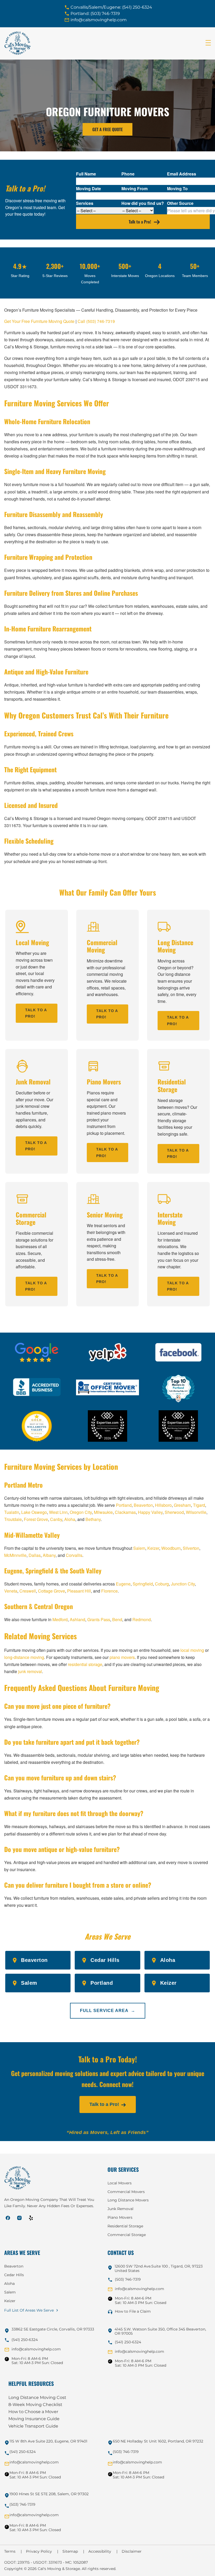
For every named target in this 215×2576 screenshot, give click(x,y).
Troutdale (13, 1519)
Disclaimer (132, 2551)
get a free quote (107, 129)
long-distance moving (24, 1657)
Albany (49, 1555)
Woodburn (171, 1548)
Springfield (143, 1584)
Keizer (153, 1548)
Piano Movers (120, 2217)
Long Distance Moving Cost (37, 2397)
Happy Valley (150, 1512)
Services (85, 203)
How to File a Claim (133, 2311)
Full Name (86, 174)
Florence (109, 1591)
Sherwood (174, 1512)
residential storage (85, 1664)
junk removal (30, 1671)
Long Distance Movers (128, 2200)
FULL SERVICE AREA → (108, 2011)
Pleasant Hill (79, 1591)
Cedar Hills (14, 2275)
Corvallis (74, 1555)
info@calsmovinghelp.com (99, 20)
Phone (128, 174)
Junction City (183, 1584)
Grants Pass (99, 1619)
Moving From (135, 188)
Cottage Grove (52, 1591)
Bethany (93, 1519)
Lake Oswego (34, 1512)
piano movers (122, 1657)
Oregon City (81, 1512)
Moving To (177, 188)
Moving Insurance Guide (34, 2419)
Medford (60, 1619)
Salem (139, 1548)
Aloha (70, 1519)
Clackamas (125, 1512)
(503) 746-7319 (128, 2279)
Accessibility (103, 2551)
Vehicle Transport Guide (33, 2426)
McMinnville (15, 1555)
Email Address (182, 174)
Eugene (123, 1584)
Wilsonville (196, 1512)
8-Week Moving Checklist (35, 2405)
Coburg (162, 1584)
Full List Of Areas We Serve (29, 2310)
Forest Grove (36, 1519)
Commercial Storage (127, 2235)
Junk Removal (120, 2209)
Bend (117, 1619)
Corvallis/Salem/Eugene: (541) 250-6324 (111, 7)
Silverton (191, 1548)
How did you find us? (143, 203)
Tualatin (12, 1512)
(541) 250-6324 (25, 2340)
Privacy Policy (42, 2551)
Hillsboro (163, 1505)
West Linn (58, 1512)
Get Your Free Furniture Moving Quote (39, 321)
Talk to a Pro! (140, 222)
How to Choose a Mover (33, 2412)
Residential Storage (125, 2226)
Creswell (28, 1591)
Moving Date (88, 188)
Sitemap (73, 2551)
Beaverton (143, 1505)
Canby (56, 1519)
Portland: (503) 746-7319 (95, 14)
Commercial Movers (126, 2192)
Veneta (11, 1591)
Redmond (142, 1619)
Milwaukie (103, 1512)
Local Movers (120, 2183)
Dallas (35, 1555)
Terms (13, 2551)
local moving (192, 1650)
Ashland (77, 1619)
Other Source (180, 203)
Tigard (199, 1505)
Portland (124, 1505)
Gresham (182, 1505)
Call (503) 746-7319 (96, 321)
